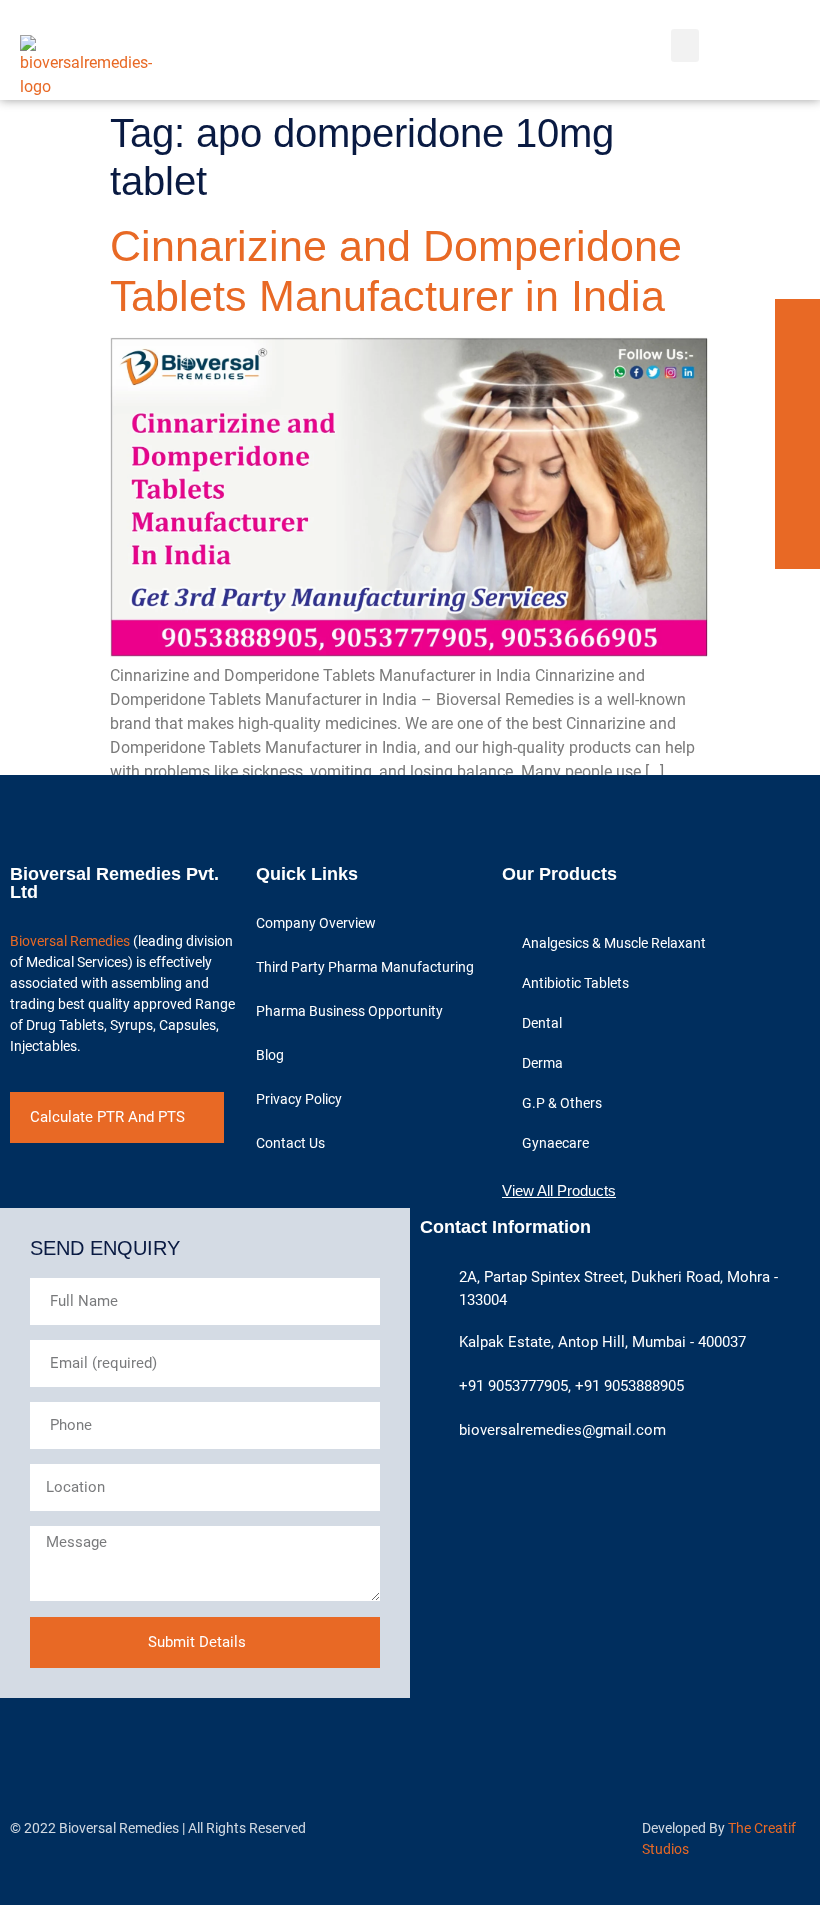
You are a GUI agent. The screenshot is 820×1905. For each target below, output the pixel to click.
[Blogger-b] (797, 546)
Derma (542, 1063)
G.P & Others (562, 1103)
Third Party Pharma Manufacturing (365, 967)
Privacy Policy (299, 1099)
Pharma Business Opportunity (349, 1011)
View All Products (559, 1190)
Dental (542, 1023)
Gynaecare (555, 1143)
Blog (270, 1055)
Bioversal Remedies (70, 941)
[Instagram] (797, 501)
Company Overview (316, 923)
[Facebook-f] (797, 321)
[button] (685, 45)
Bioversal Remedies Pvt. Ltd (114, 883)
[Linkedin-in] (797, 366)
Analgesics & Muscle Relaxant (614, 943)
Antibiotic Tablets (575, 983)
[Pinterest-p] (797, 456)
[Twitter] (797, 411)
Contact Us (290, 1143)
